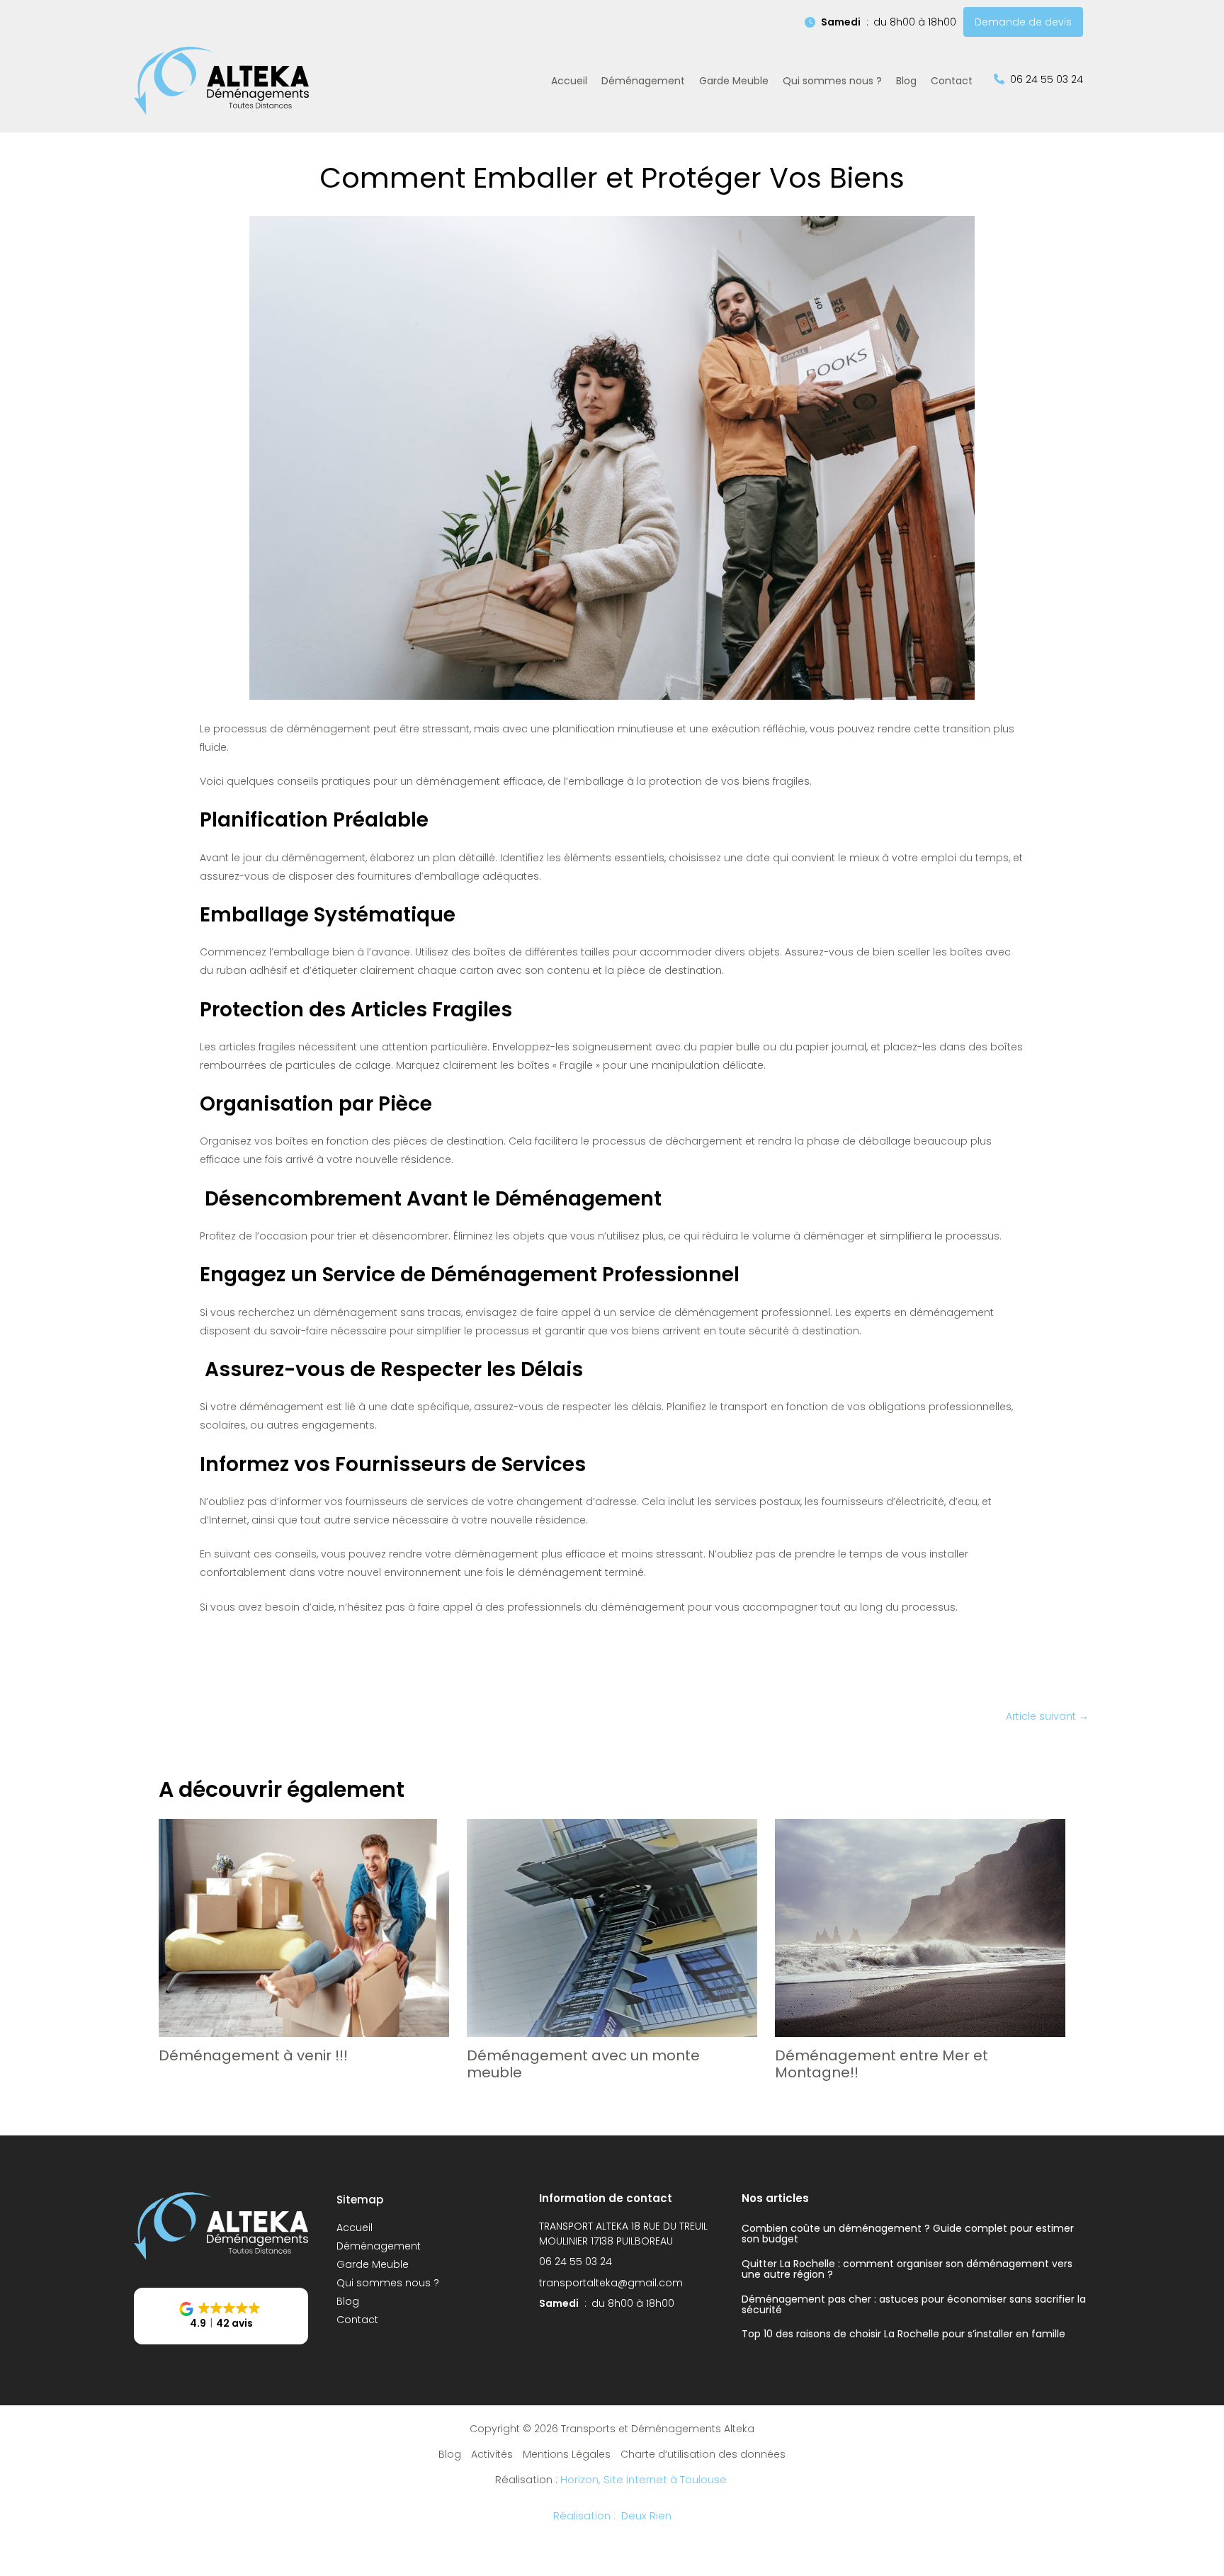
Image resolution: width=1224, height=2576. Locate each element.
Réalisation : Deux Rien (612, 2516)
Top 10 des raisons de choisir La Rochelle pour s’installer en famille (903, 2334)
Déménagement (379, 2246)
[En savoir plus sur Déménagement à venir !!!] (304, 1927)
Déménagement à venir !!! (253, 2055)
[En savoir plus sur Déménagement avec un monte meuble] (612, 1927)
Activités (492, 2454)
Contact (357, 2320)
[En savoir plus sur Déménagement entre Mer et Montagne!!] (920, 1927)
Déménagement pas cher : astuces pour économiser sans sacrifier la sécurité (914, 2304)
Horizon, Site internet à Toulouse (645, 2480)
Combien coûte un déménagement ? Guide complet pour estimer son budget (908, 2234)
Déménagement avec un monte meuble (583, 2064)
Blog (348, 2301)
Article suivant (1047, 1716)
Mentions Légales (567, 2454)
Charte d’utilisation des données (703, 2454)
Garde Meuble (373, 2264)
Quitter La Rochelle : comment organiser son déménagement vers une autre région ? (907, 2269)
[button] (880, 22)
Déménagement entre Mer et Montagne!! (882, 2064)
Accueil (355, 2228)
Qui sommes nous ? (388, 2283)
